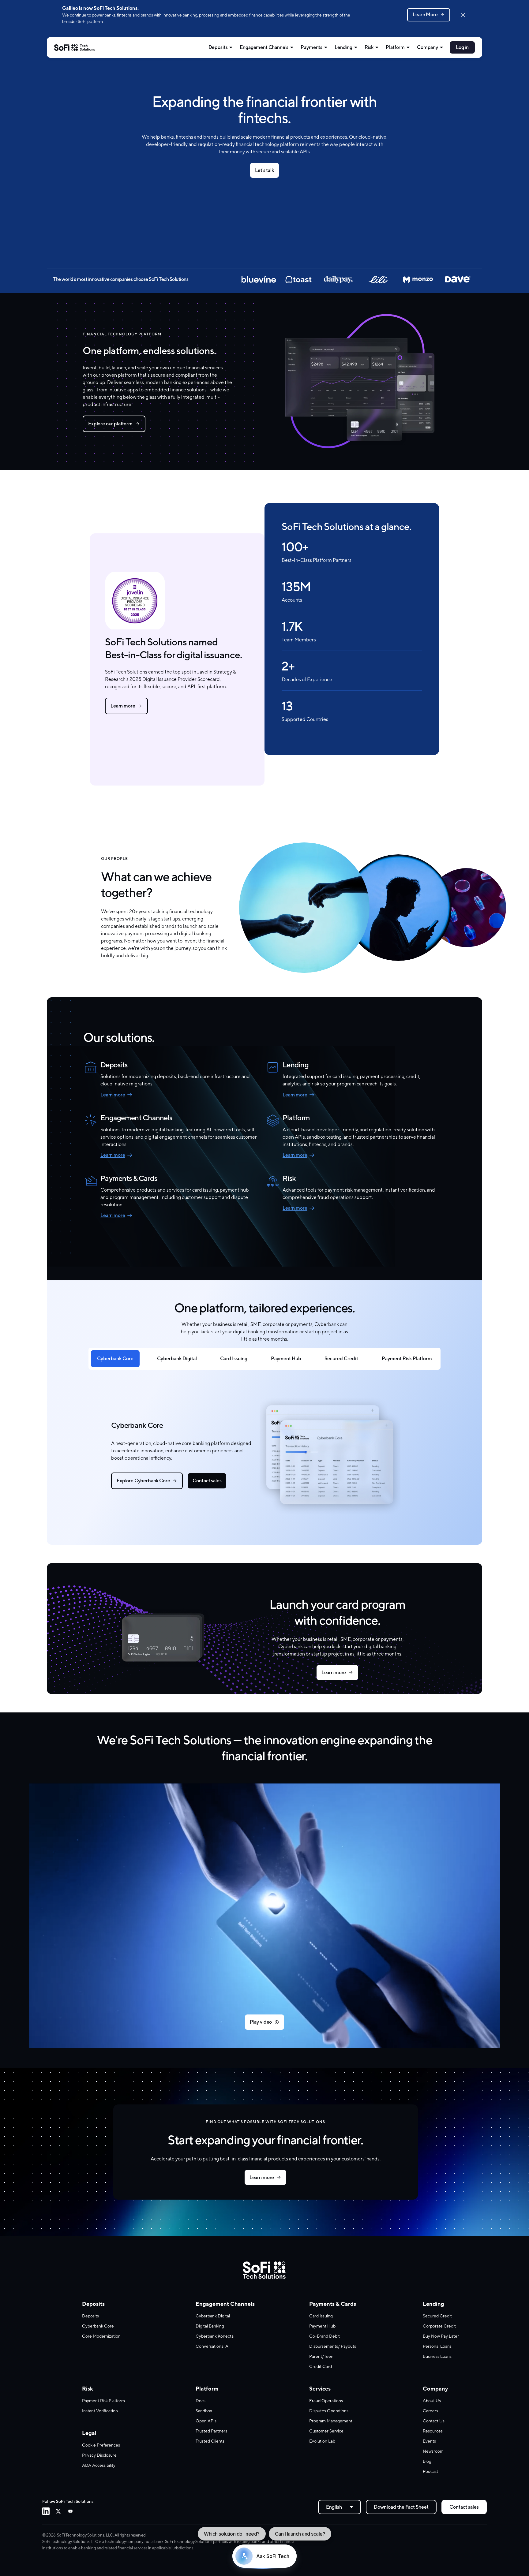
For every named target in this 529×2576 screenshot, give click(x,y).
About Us (432, 2401)
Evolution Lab (322, 2441)
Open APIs (206, 2421)
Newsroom (433, 2451)
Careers (430, 2411)
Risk (369, 47)
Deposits (218, 47)
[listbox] (340, 2507)
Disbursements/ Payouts (333, 2346)
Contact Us (434, 2421)
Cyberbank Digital (177, 1359)
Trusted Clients (210, 2441)
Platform (395, 47)
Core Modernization (101, 2336)
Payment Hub (286, 1359)
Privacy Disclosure (99, 2455)
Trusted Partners (211, 2431)
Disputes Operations (329, 2411)
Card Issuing (234, 1359)
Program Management (331, 2421)
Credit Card (321, 2366)
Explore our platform (110, 424)
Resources (433, 2431)
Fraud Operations (326, 2401)
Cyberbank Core (115, 1359)
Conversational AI (213, 2346)
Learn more (123, 706)
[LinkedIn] (46, 2511)
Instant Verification (100, 2411)
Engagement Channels (264, 47)
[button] (265, 1916)
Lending (343, 47)
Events (429, 2441)
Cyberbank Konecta (215, 2336)
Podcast (430, 2471)
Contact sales (207, 1481)
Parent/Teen (321, 2356)
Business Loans (437, 2356)
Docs (201, 2401)
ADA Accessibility (99, 2465)
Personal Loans (437, 2346)
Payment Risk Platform (407, 1359)
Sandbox (204, 2411)
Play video (261, 2022)
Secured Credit (341, 1359)
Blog (427, 2461)
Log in (462, 47)
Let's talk (264, 170)
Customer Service (326, 2431)
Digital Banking (210, 2326)
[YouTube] (70, 2511)
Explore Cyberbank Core (143, 1481)
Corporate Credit (439, 2326)
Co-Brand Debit (325, 2336)
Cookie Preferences (101, 2445)
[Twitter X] (58, 2511)
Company (428, 47)
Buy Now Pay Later (441, 2336)
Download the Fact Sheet (401, 2507)
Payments (311, 47)
